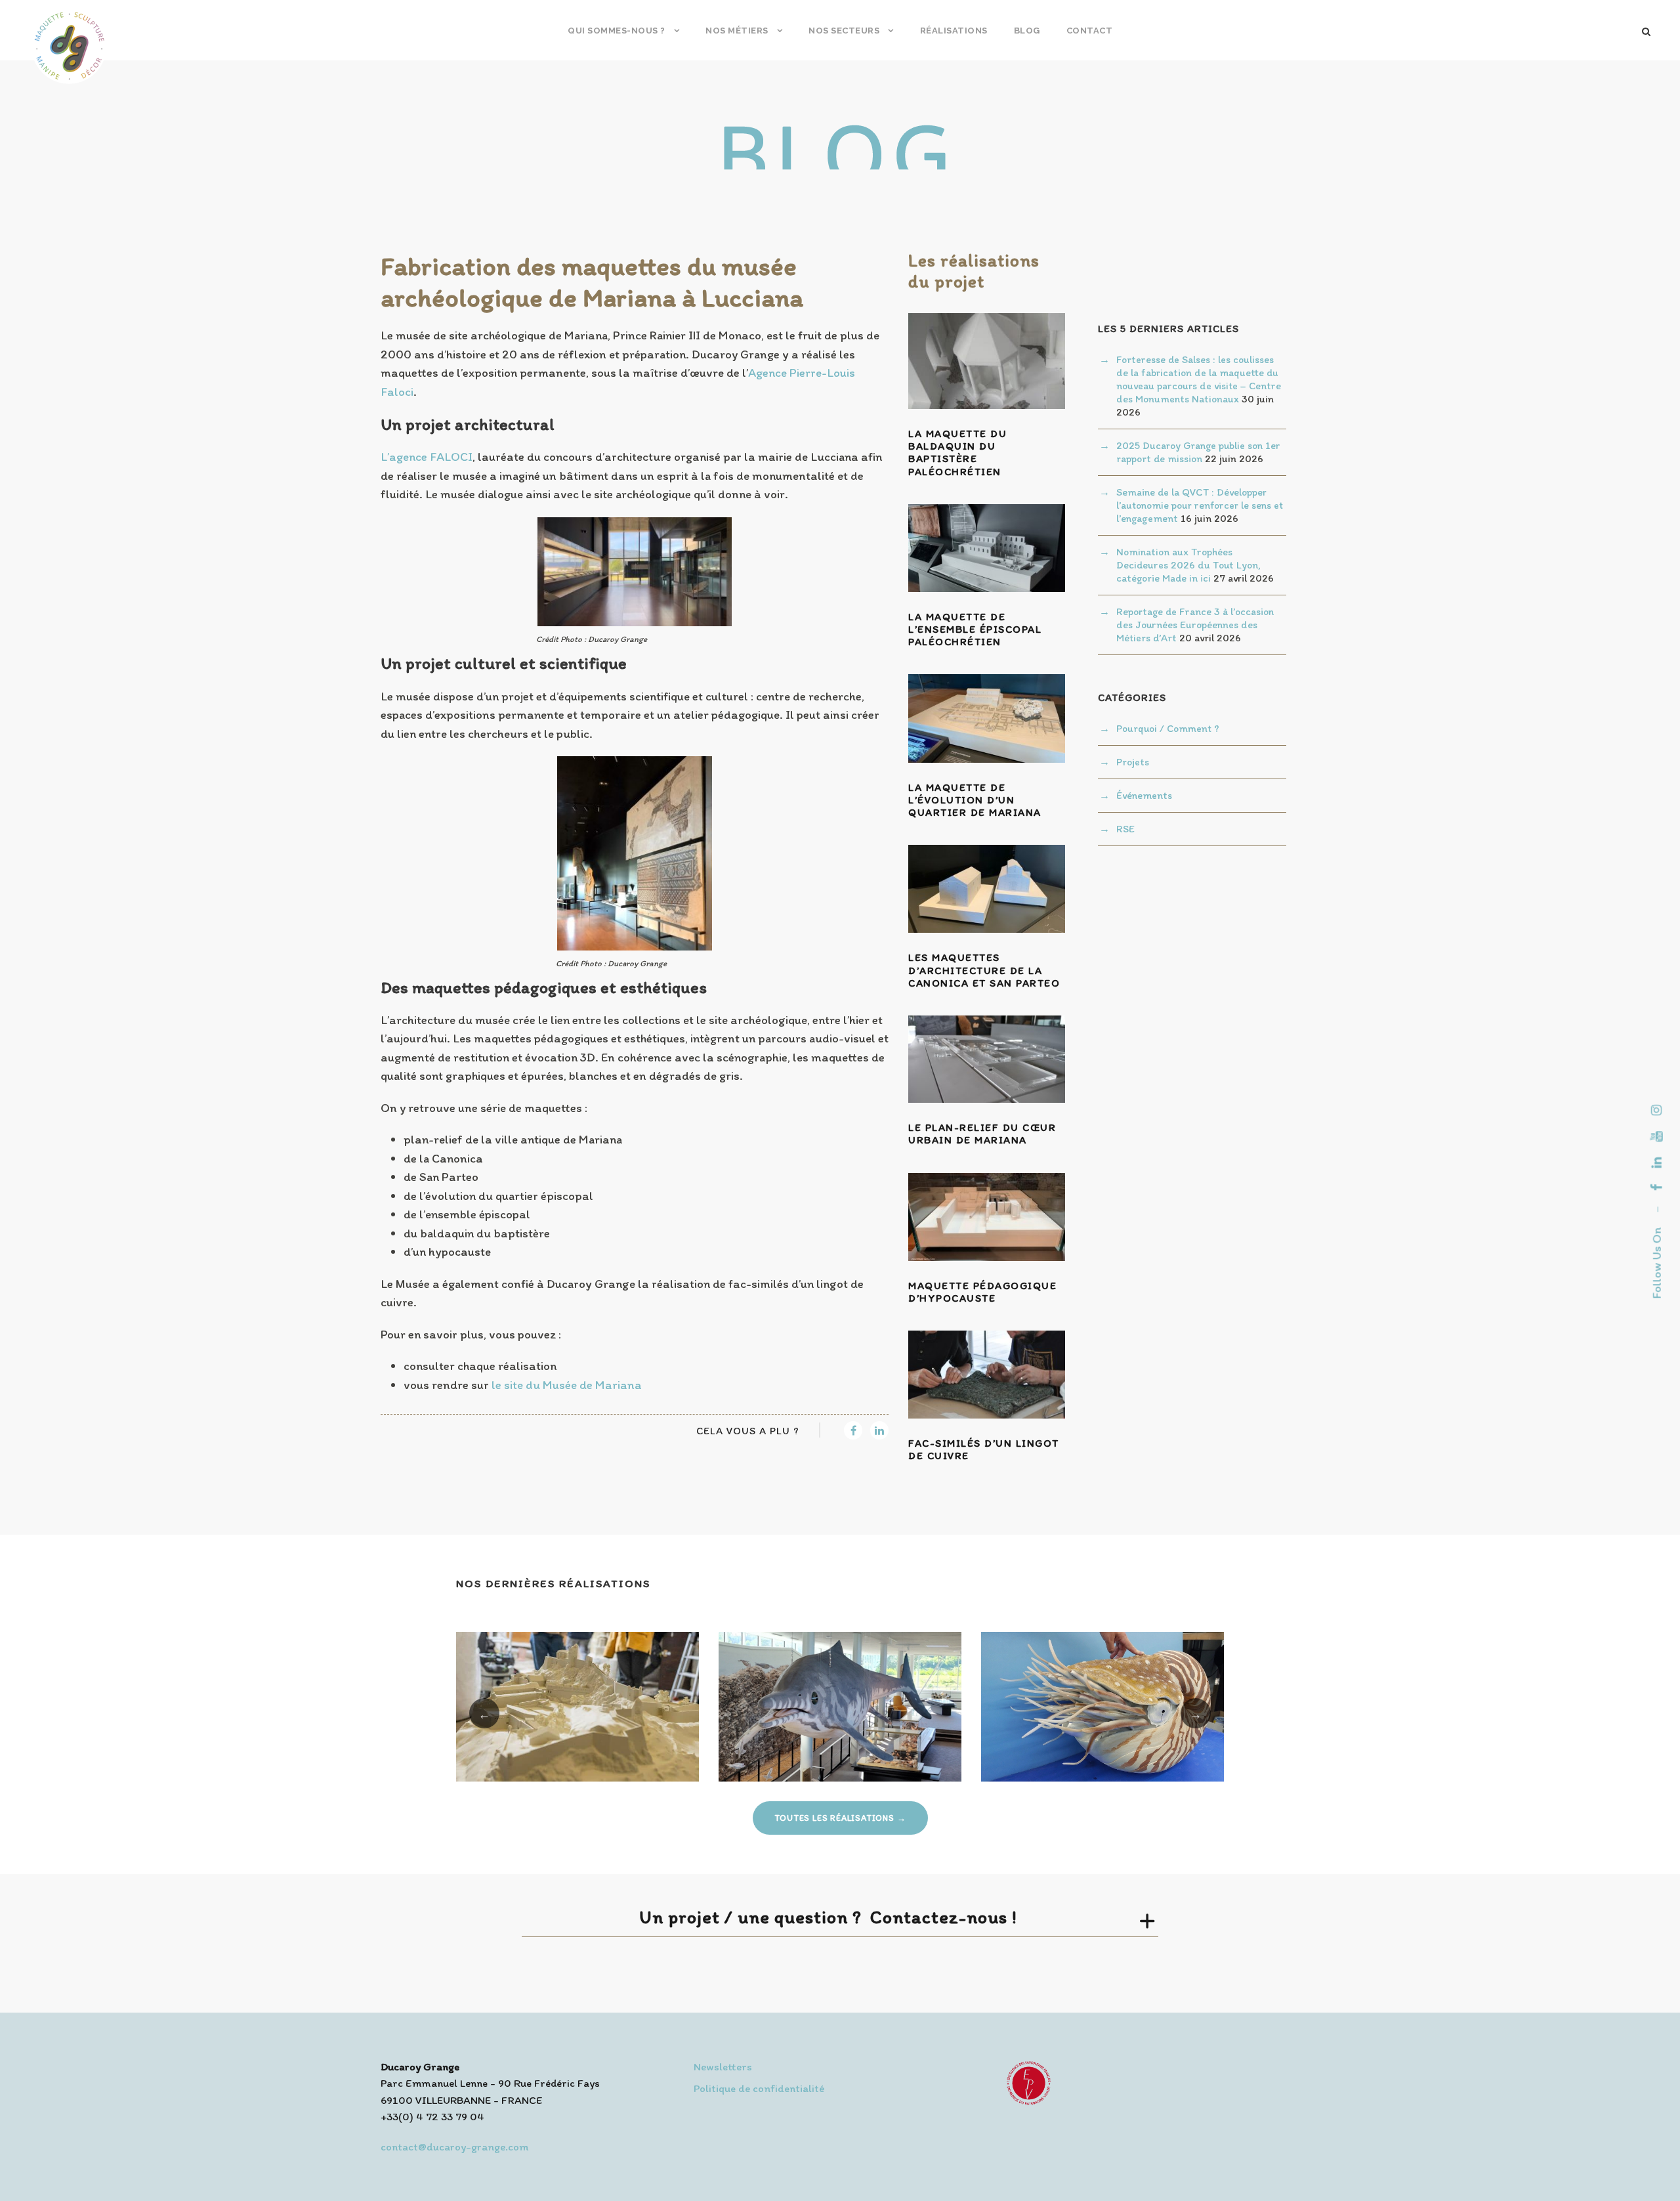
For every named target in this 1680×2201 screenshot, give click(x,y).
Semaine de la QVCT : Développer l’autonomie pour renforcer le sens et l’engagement (1200, 505)
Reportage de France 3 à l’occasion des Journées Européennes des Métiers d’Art (1195, 625)
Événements (1144, 795)
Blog (1027, 31)
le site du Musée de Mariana (567, 1385)
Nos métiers (737, 31)
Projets (1133, 762)
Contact (1090, 31)
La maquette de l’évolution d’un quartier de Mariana (975, 800)
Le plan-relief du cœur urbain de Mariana (982, 1134)
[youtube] (1657, 1136)
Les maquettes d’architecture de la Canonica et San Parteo (984, 970)
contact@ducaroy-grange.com (454, 2147)
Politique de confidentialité (759, 2088)
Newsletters (723, 2066)
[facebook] (1657, 1187)
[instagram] (1657, 1110)
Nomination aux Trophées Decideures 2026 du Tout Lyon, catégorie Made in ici (1188, 565)
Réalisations (954, 31)
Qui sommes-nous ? (617, 31)
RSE (1125, 829)
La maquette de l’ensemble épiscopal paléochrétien (975, 629)
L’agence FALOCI (427, 457)
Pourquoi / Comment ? (1168, 728)
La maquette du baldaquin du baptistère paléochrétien (957, 453)
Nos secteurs (844, 31)
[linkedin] (1657, 1163)
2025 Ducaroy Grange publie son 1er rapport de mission (1198, 452)
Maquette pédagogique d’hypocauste (982, 1292)
